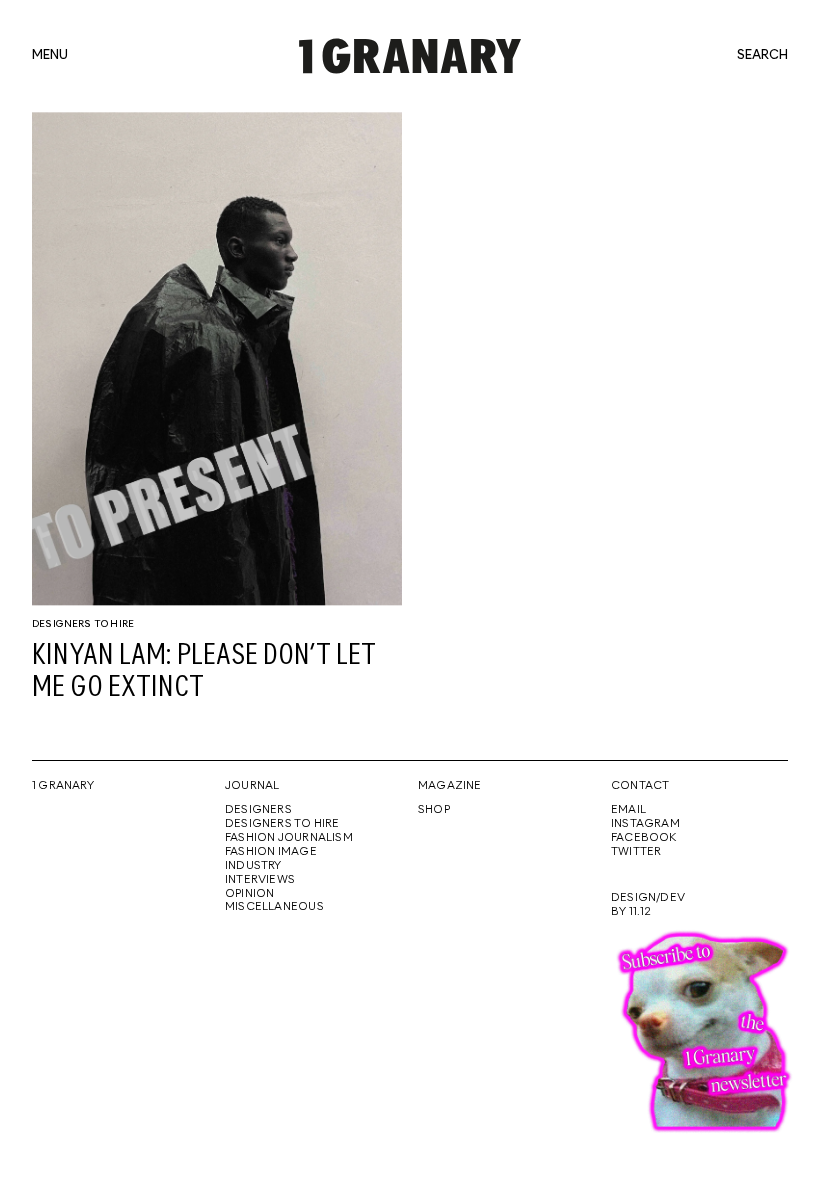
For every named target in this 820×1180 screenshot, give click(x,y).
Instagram (645, 824)
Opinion (249, 894)
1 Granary (63, 786)
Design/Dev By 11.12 (648, 905)
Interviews (260, 880)
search (762, 56)
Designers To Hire (83, 624)
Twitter (636, 852)
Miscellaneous (274, 907)
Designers (258, 810)
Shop (434, 810)
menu (50, 56)
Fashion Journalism (289, 838)
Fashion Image (271, 852)
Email (628, 810)
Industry (253, 866)
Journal (252, 786)
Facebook (644, 838)
